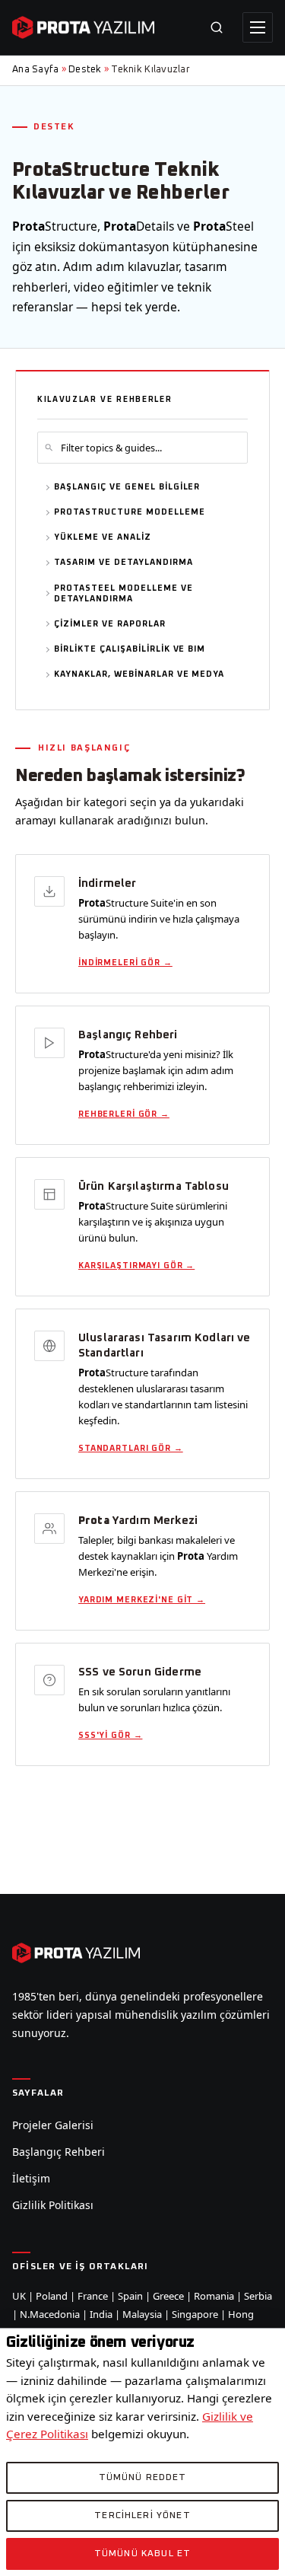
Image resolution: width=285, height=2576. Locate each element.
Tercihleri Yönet (142, 2516)
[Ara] (217, 27)
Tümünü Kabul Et (142, 2554)
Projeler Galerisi (53, 2125)
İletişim (31, 2178)
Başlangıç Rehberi (59, 2152)
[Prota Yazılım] (83, 27)
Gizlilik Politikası (53, 2205)
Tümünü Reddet (143, 2478)
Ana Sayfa (35, 70)
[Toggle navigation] (258, 27)
